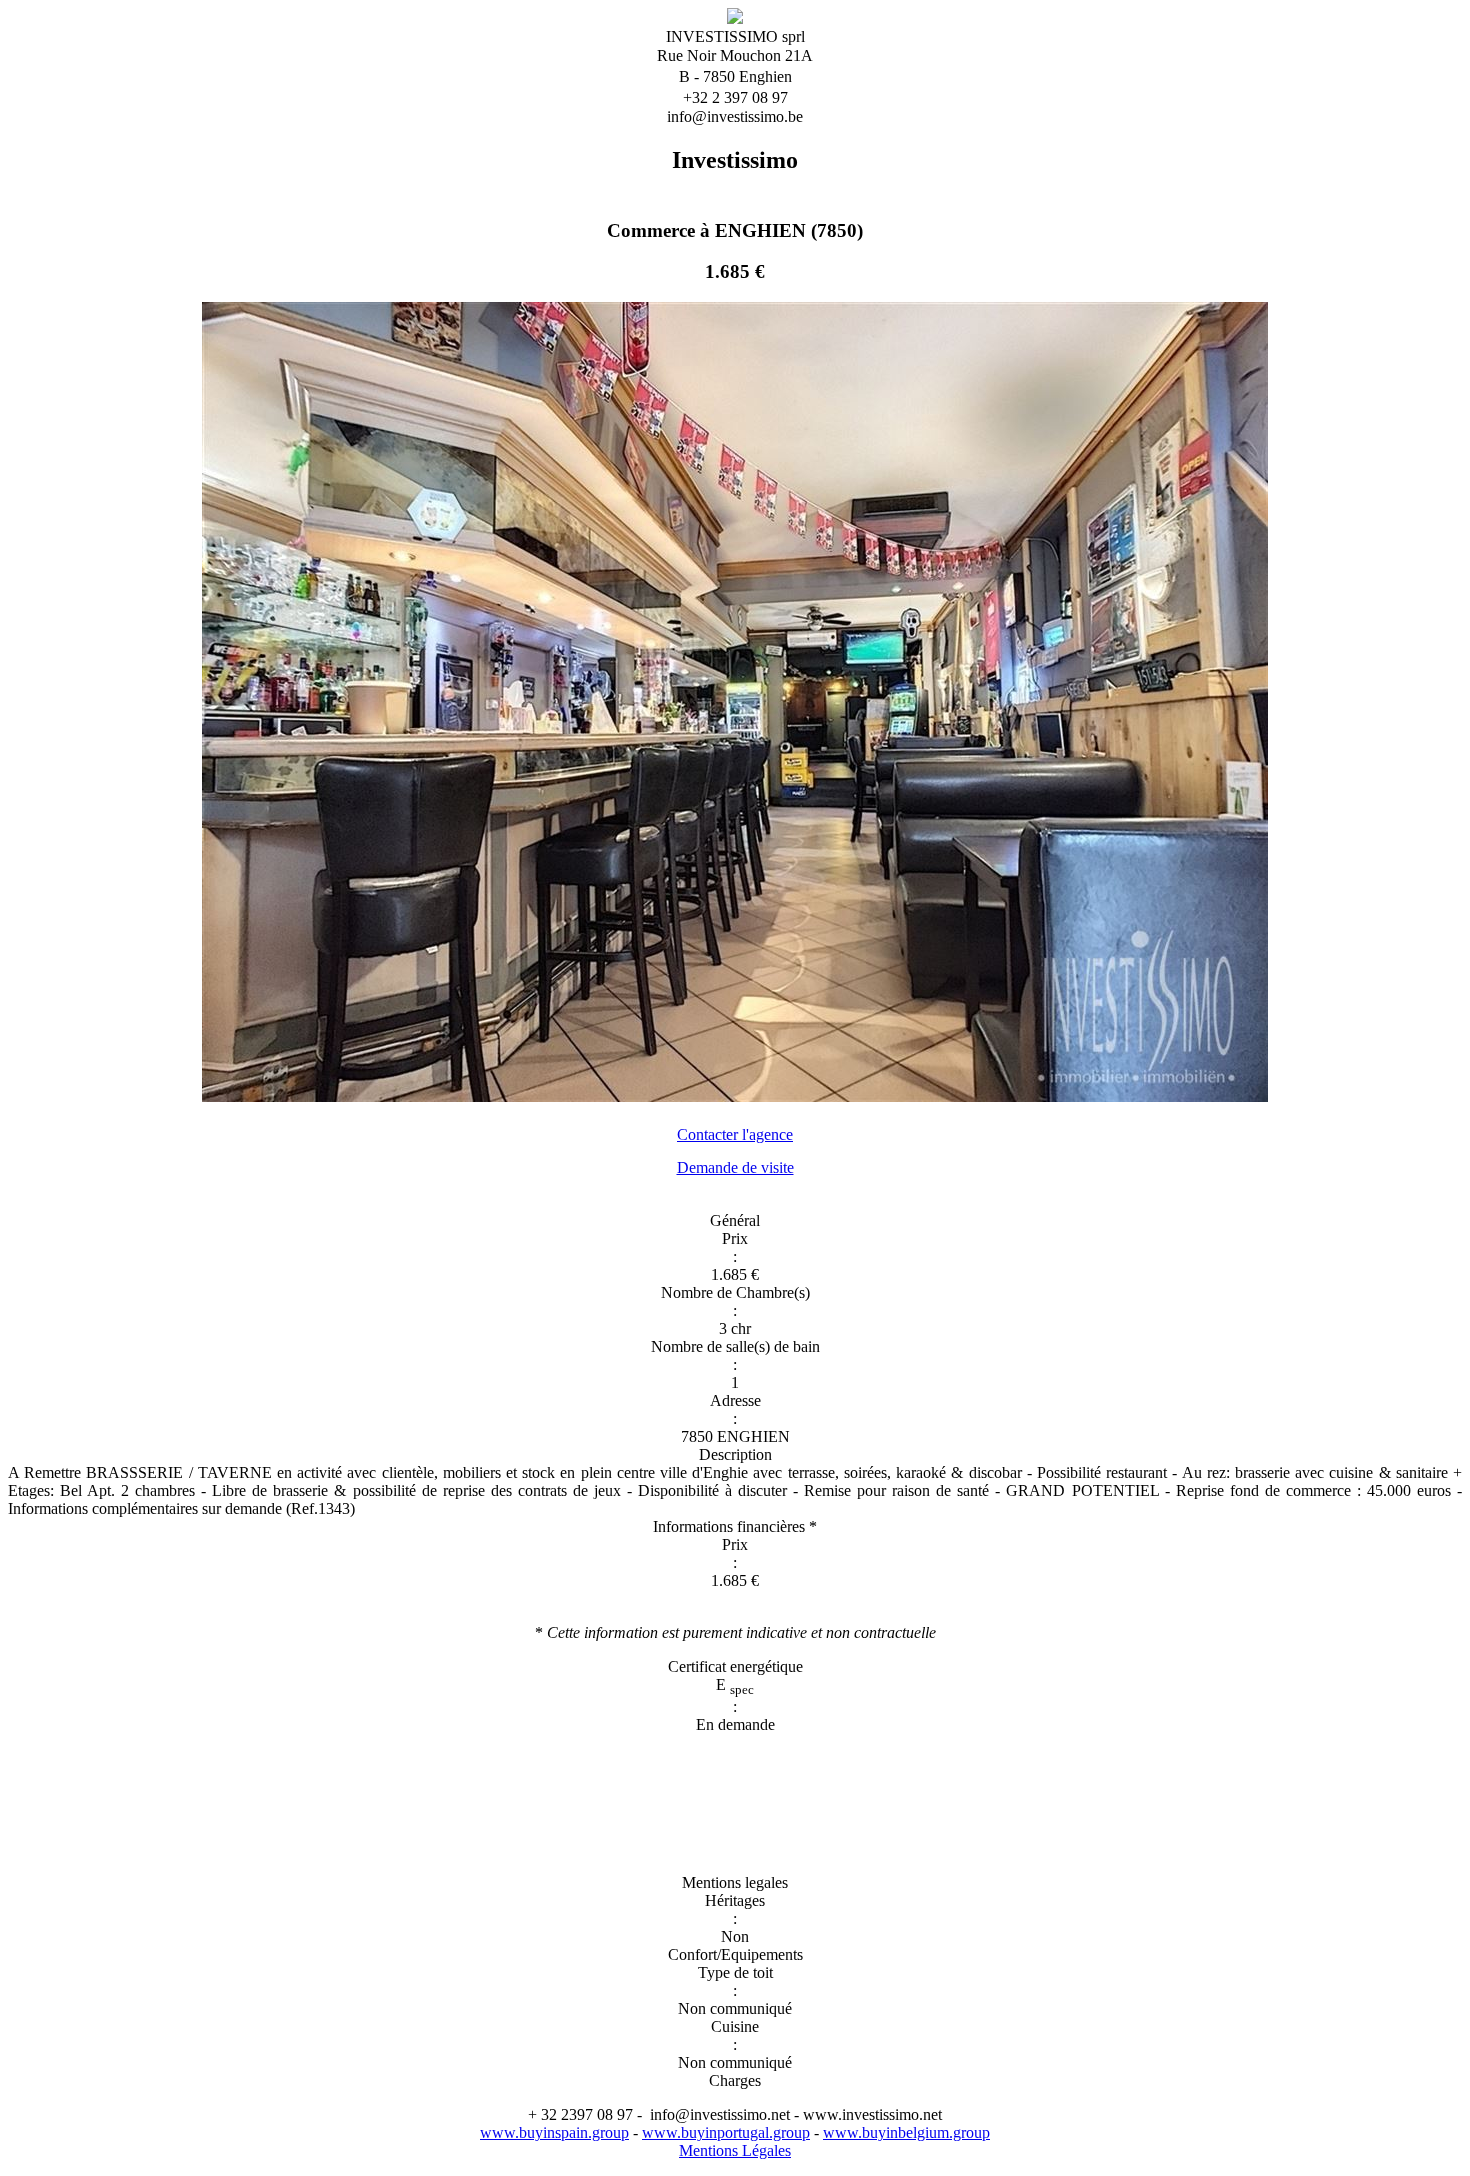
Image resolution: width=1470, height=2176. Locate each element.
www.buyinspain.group (554, 2132)
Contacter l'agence (735, 1134)
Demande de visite (735, 1167)
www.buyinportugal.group (726, 2132)
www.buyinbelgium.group (906, 2132)
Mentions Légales (735, 2150)
